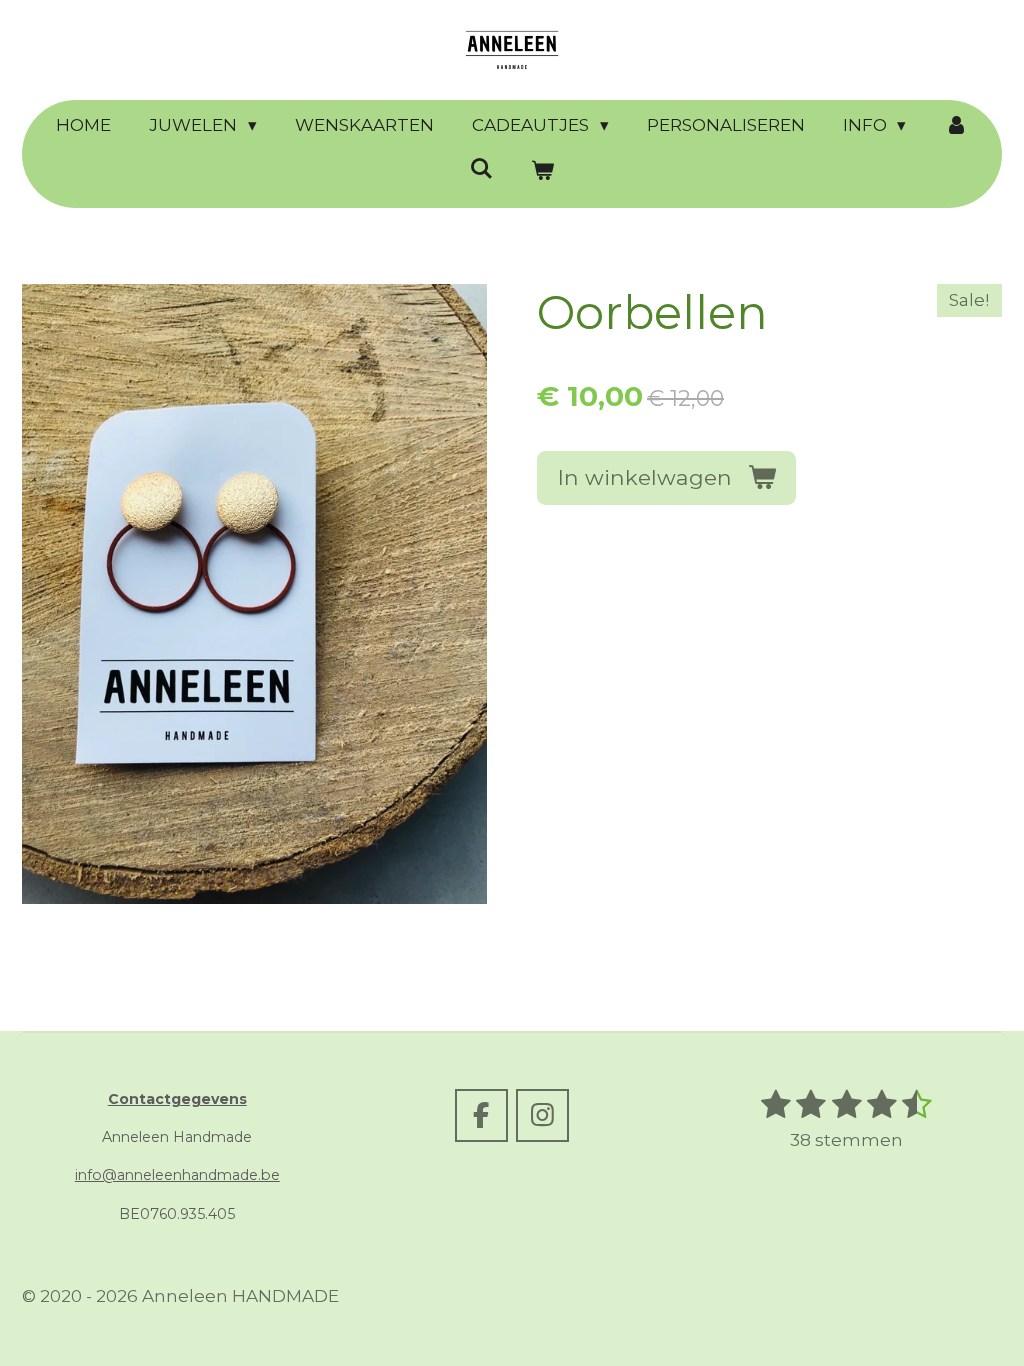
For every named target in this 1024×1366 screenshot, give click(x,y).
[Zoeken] (481, 169)
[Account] (956, 126)
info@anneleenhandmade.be (177, 1175)
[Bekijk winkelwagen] (543, 172)
